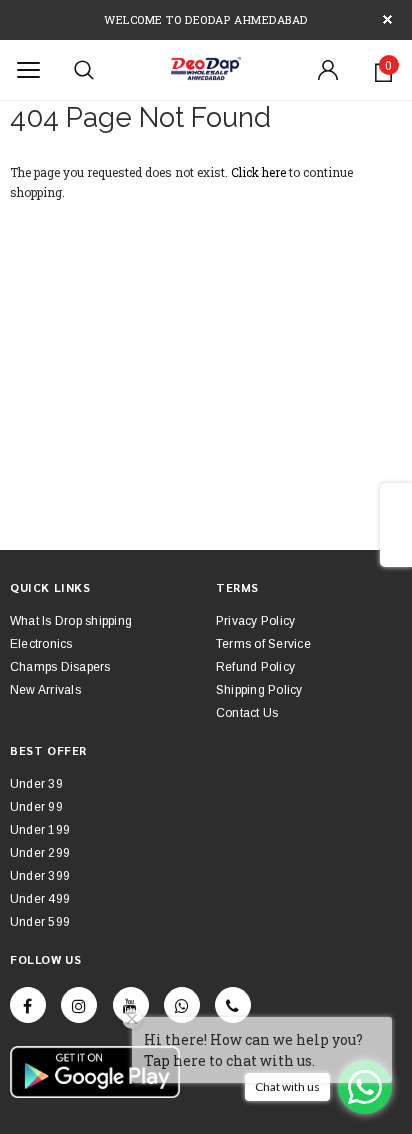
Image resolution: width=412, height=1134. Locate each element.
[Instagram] (79, 1005)
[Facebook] (28, 1005)
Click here (260, 172)
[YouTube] (131, 1005)
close (387, 19)
